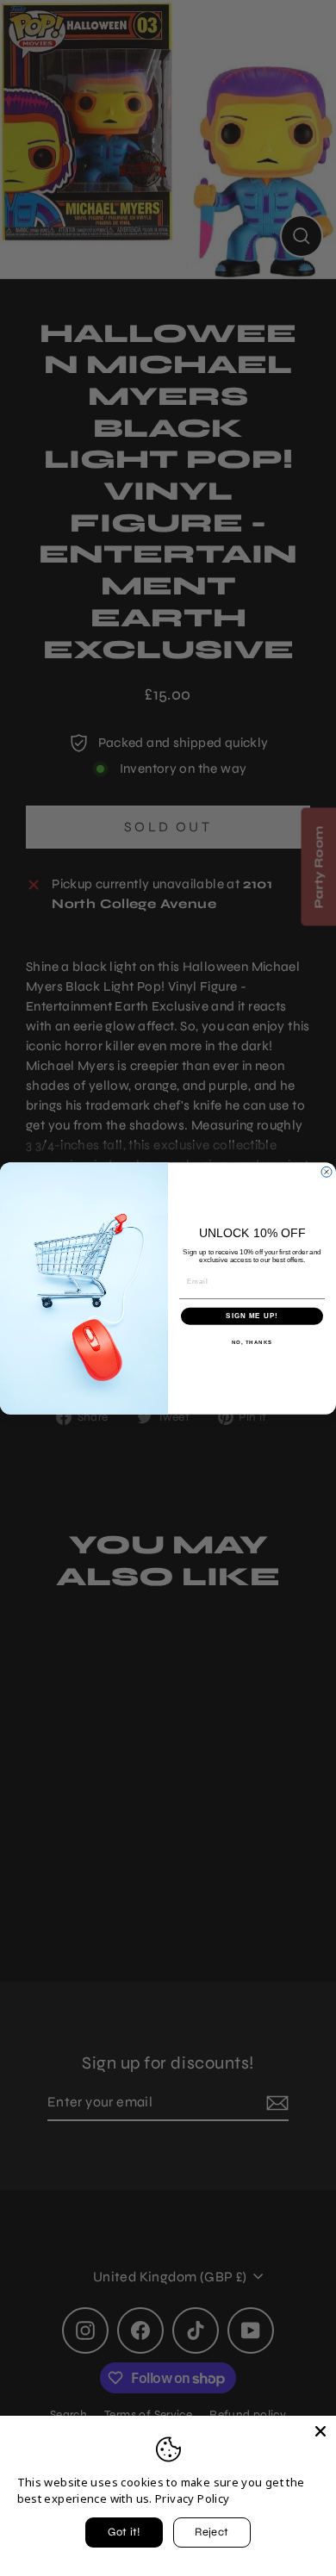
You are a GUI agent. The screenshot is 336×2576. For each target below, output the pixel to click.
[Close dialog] (327, 1172)
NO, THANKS (252, 1342)
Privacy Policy (192, 2498)
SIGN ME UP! (252, 1316)
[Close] (320, 2431)
